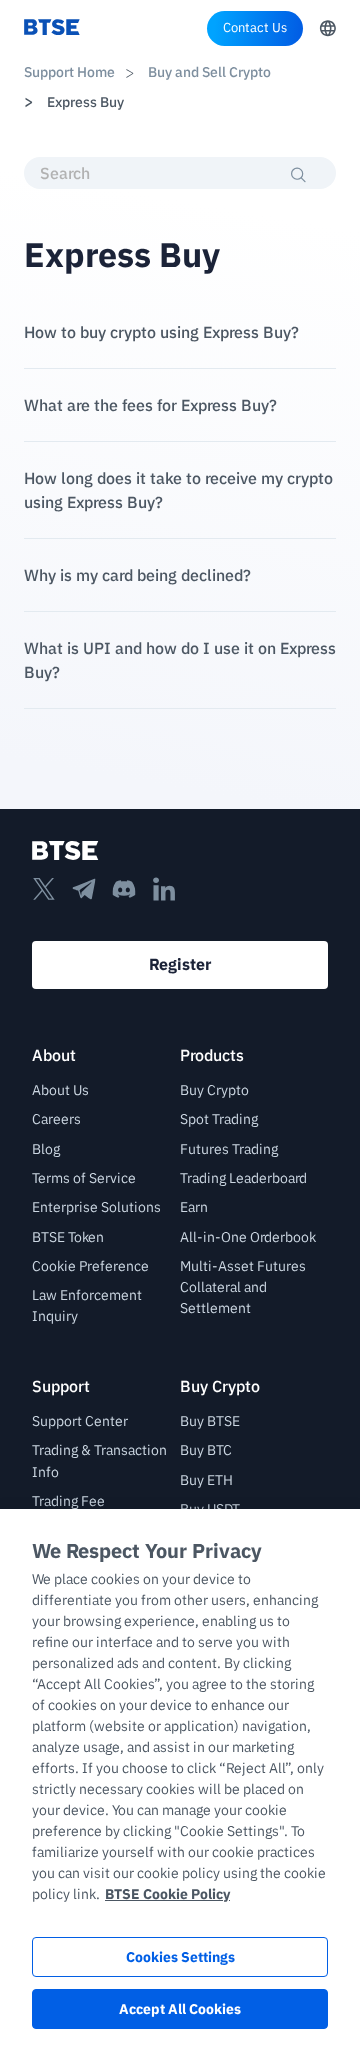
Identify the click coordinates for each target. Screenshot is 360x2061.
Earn (194, 1207)
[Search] (299, 175)
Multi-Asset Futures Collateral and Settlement (243, 1287)
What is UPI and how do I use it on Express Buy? (180, 660)
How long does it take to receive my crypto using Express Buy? (178, 490)
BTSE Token (68, 1237)
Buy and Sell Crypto (208, 72)
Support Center (80, 1421)
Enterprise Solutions (96, 1207)
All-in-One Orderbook (248, 1237)
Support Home (69, 72)
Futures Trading (229, 1149)
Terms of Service (84, 1178)
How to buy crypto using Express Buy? (161, 332)
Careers (56, 1119)
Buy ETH (206, 1480)
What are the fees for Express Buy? (150, 405)
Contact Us (255, 27)
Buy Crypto (214, 1090)
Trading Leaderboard (243, 1178)
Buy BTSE (210, 1421)
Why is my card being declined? (137, 575)
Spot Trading (219, 1119)
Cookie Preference (90, 1266)
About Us (60, 1090)
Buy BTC (206, 1450)
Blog (46, 1149)
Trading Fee (68, 1501)
